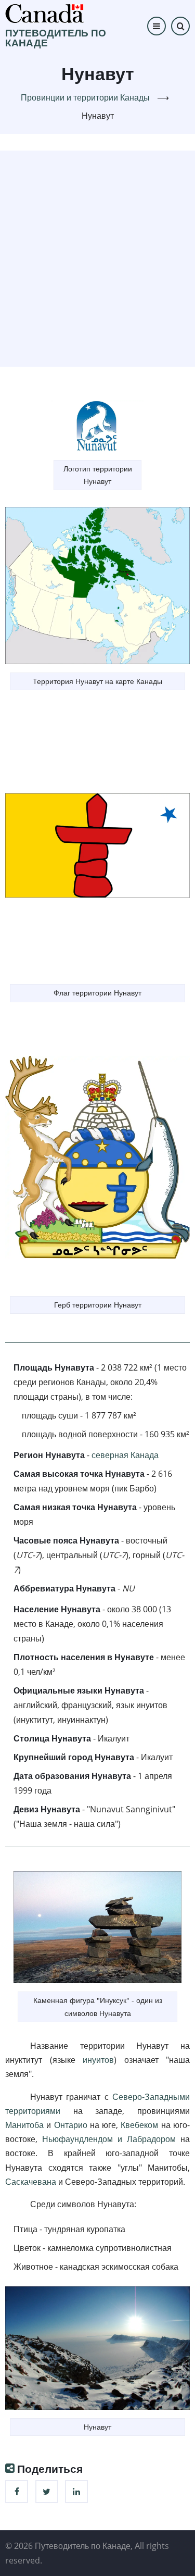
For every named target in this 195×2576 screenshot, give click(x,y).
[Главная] (44, 13)
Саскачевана (31, 2182)
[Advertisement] (97, 257)
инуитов (98, 2060)
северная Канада (125, 1455)
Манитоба (24, 2125)
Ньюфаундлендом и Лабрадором (109, 2139)
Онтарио (71, 2125)
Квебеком (139, 2125)
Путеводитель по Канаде (56, 38)
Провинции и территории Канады (85, 97)
